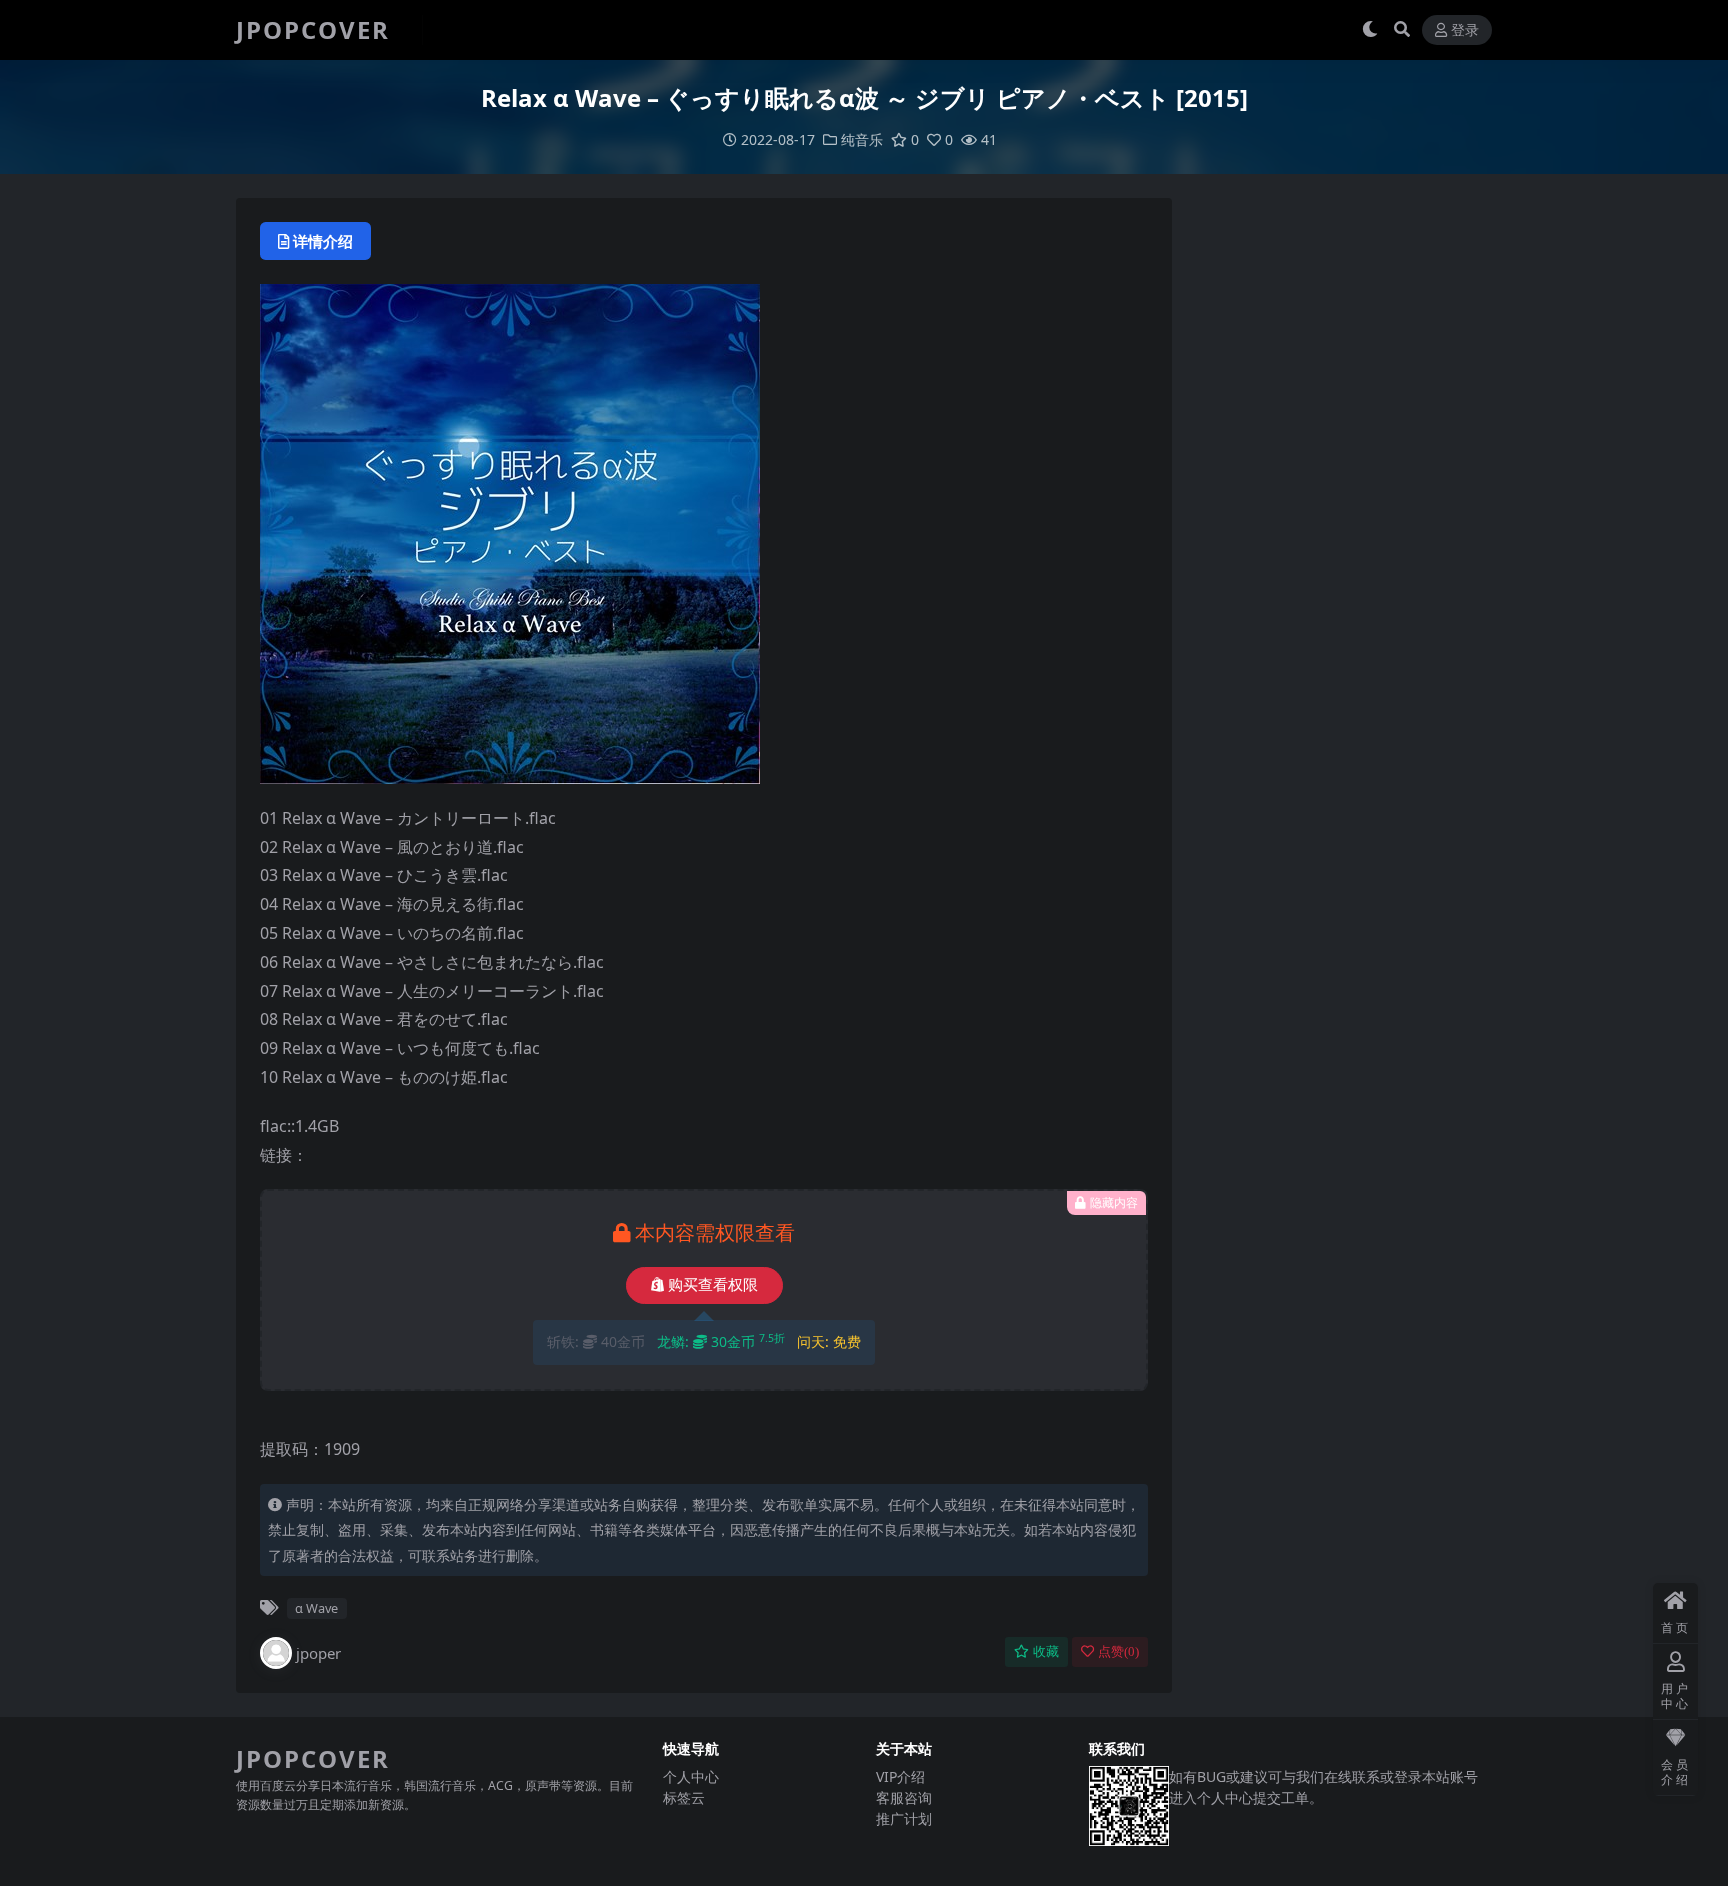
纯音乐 (862, 139)
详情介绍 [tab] (323, 241)
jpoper (318, 1653)
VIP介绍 (900, 1776)
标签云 (684, 1797)
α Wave (316, 1608)
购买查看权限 (713, 1285)
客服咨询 (904, 1797)
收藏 (1046, 1651)
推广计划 (904, 1818)
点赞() (1118, 1651)
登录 (1465, 30)
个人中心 (691, 1776)
